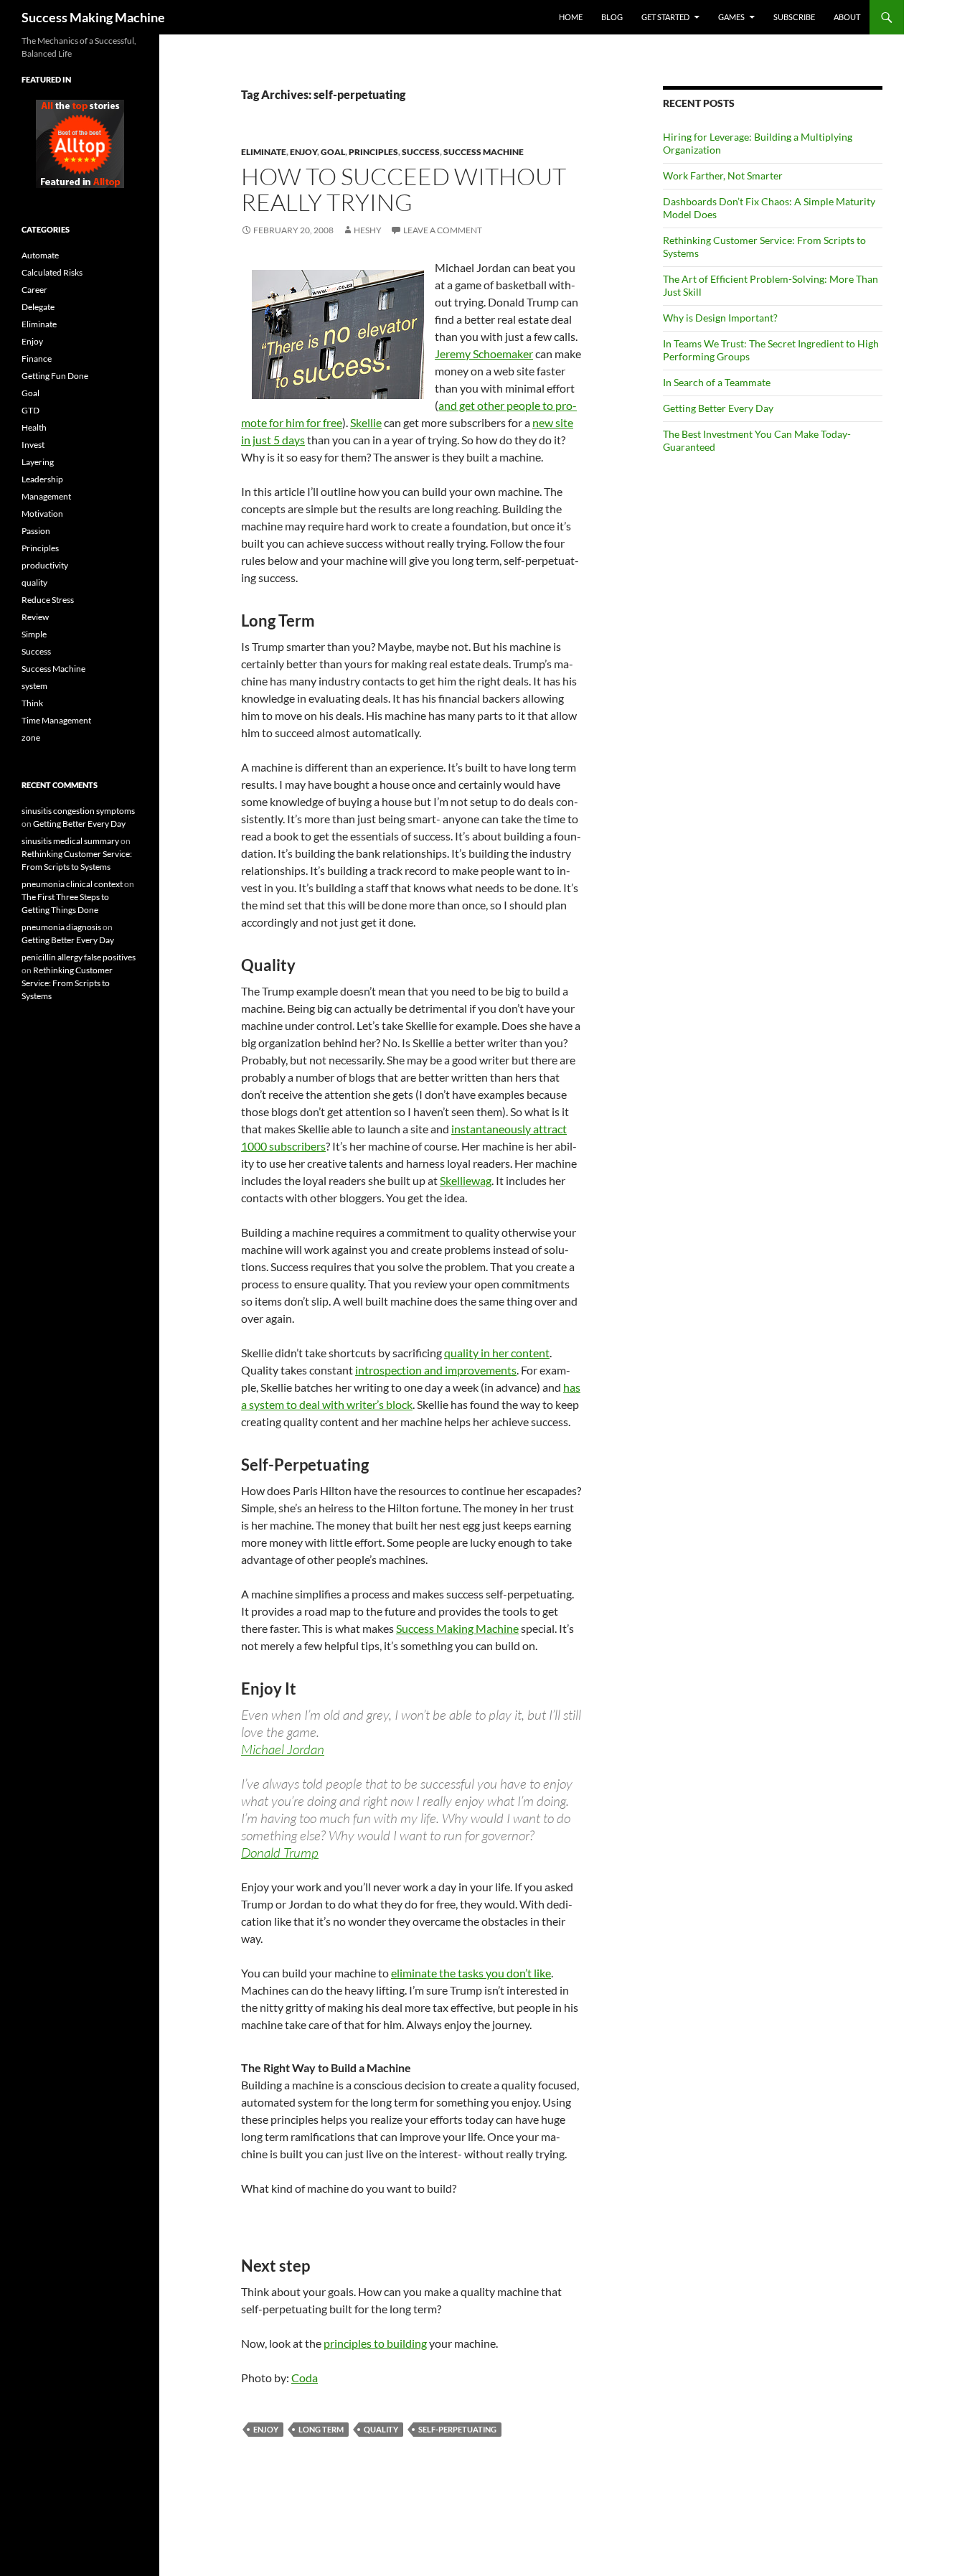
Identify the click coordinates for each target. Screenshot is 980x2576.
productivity (45, 565)
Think (32, 703)
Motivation (42, 514)
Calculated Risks (52, 272)
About (847, 17)
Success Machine (484, 152)
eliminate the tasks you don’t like (471, 1973)
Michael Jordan (283, 1749)
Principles (373, 152)
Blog (612, 17)
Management (46, 496)
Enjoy (303, 152)
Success (421, 152)
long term (321, 2429)
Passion (36, 531)
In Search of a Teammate (717, 382)
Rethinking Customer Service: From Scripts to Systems (67, 983)
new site (553, 422)
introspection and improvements (436, 1370)
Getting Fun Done (55, 376)
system (34, 686)
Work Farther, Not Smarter (723, 175)
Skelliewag (466, 1180)
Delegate (38, 307)
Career (34, 290)
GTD (30, 410)
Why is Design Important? (720, 318)
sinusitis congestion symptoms (78, 811)
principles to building (375, 2343)
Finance (37, 359)
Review (35, 617)
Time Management (56, 720)
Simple (34, 634)
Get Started (665, 17)
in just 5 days (273, 440)
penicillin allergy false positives (79, 957)
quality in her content (497, 1353)
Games (731, 17)
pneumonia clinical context (72, 884)
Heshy (368, 230)
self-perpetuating (457, 2429)
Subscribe (794, 17)
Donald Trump (280, 1853)
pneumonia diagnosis (61, 927)
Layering (38, 462)
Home (571, 17)
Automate (40, 255)
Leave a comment (443, 230)
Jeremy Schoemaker (484, 353)
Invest (33, 445)
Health (34, 427)
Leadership (42, 479)
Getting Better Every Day (718, 408)
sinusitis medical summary (70, 841)
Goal (333, 152)
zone (31, 737)
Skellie (366, 422)
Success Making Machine (93, 17)
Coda (305, 2378)
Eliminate (264, 152)
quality (381, 2429)
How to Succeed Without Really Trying (404, 189)
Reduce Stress (48, 600)
